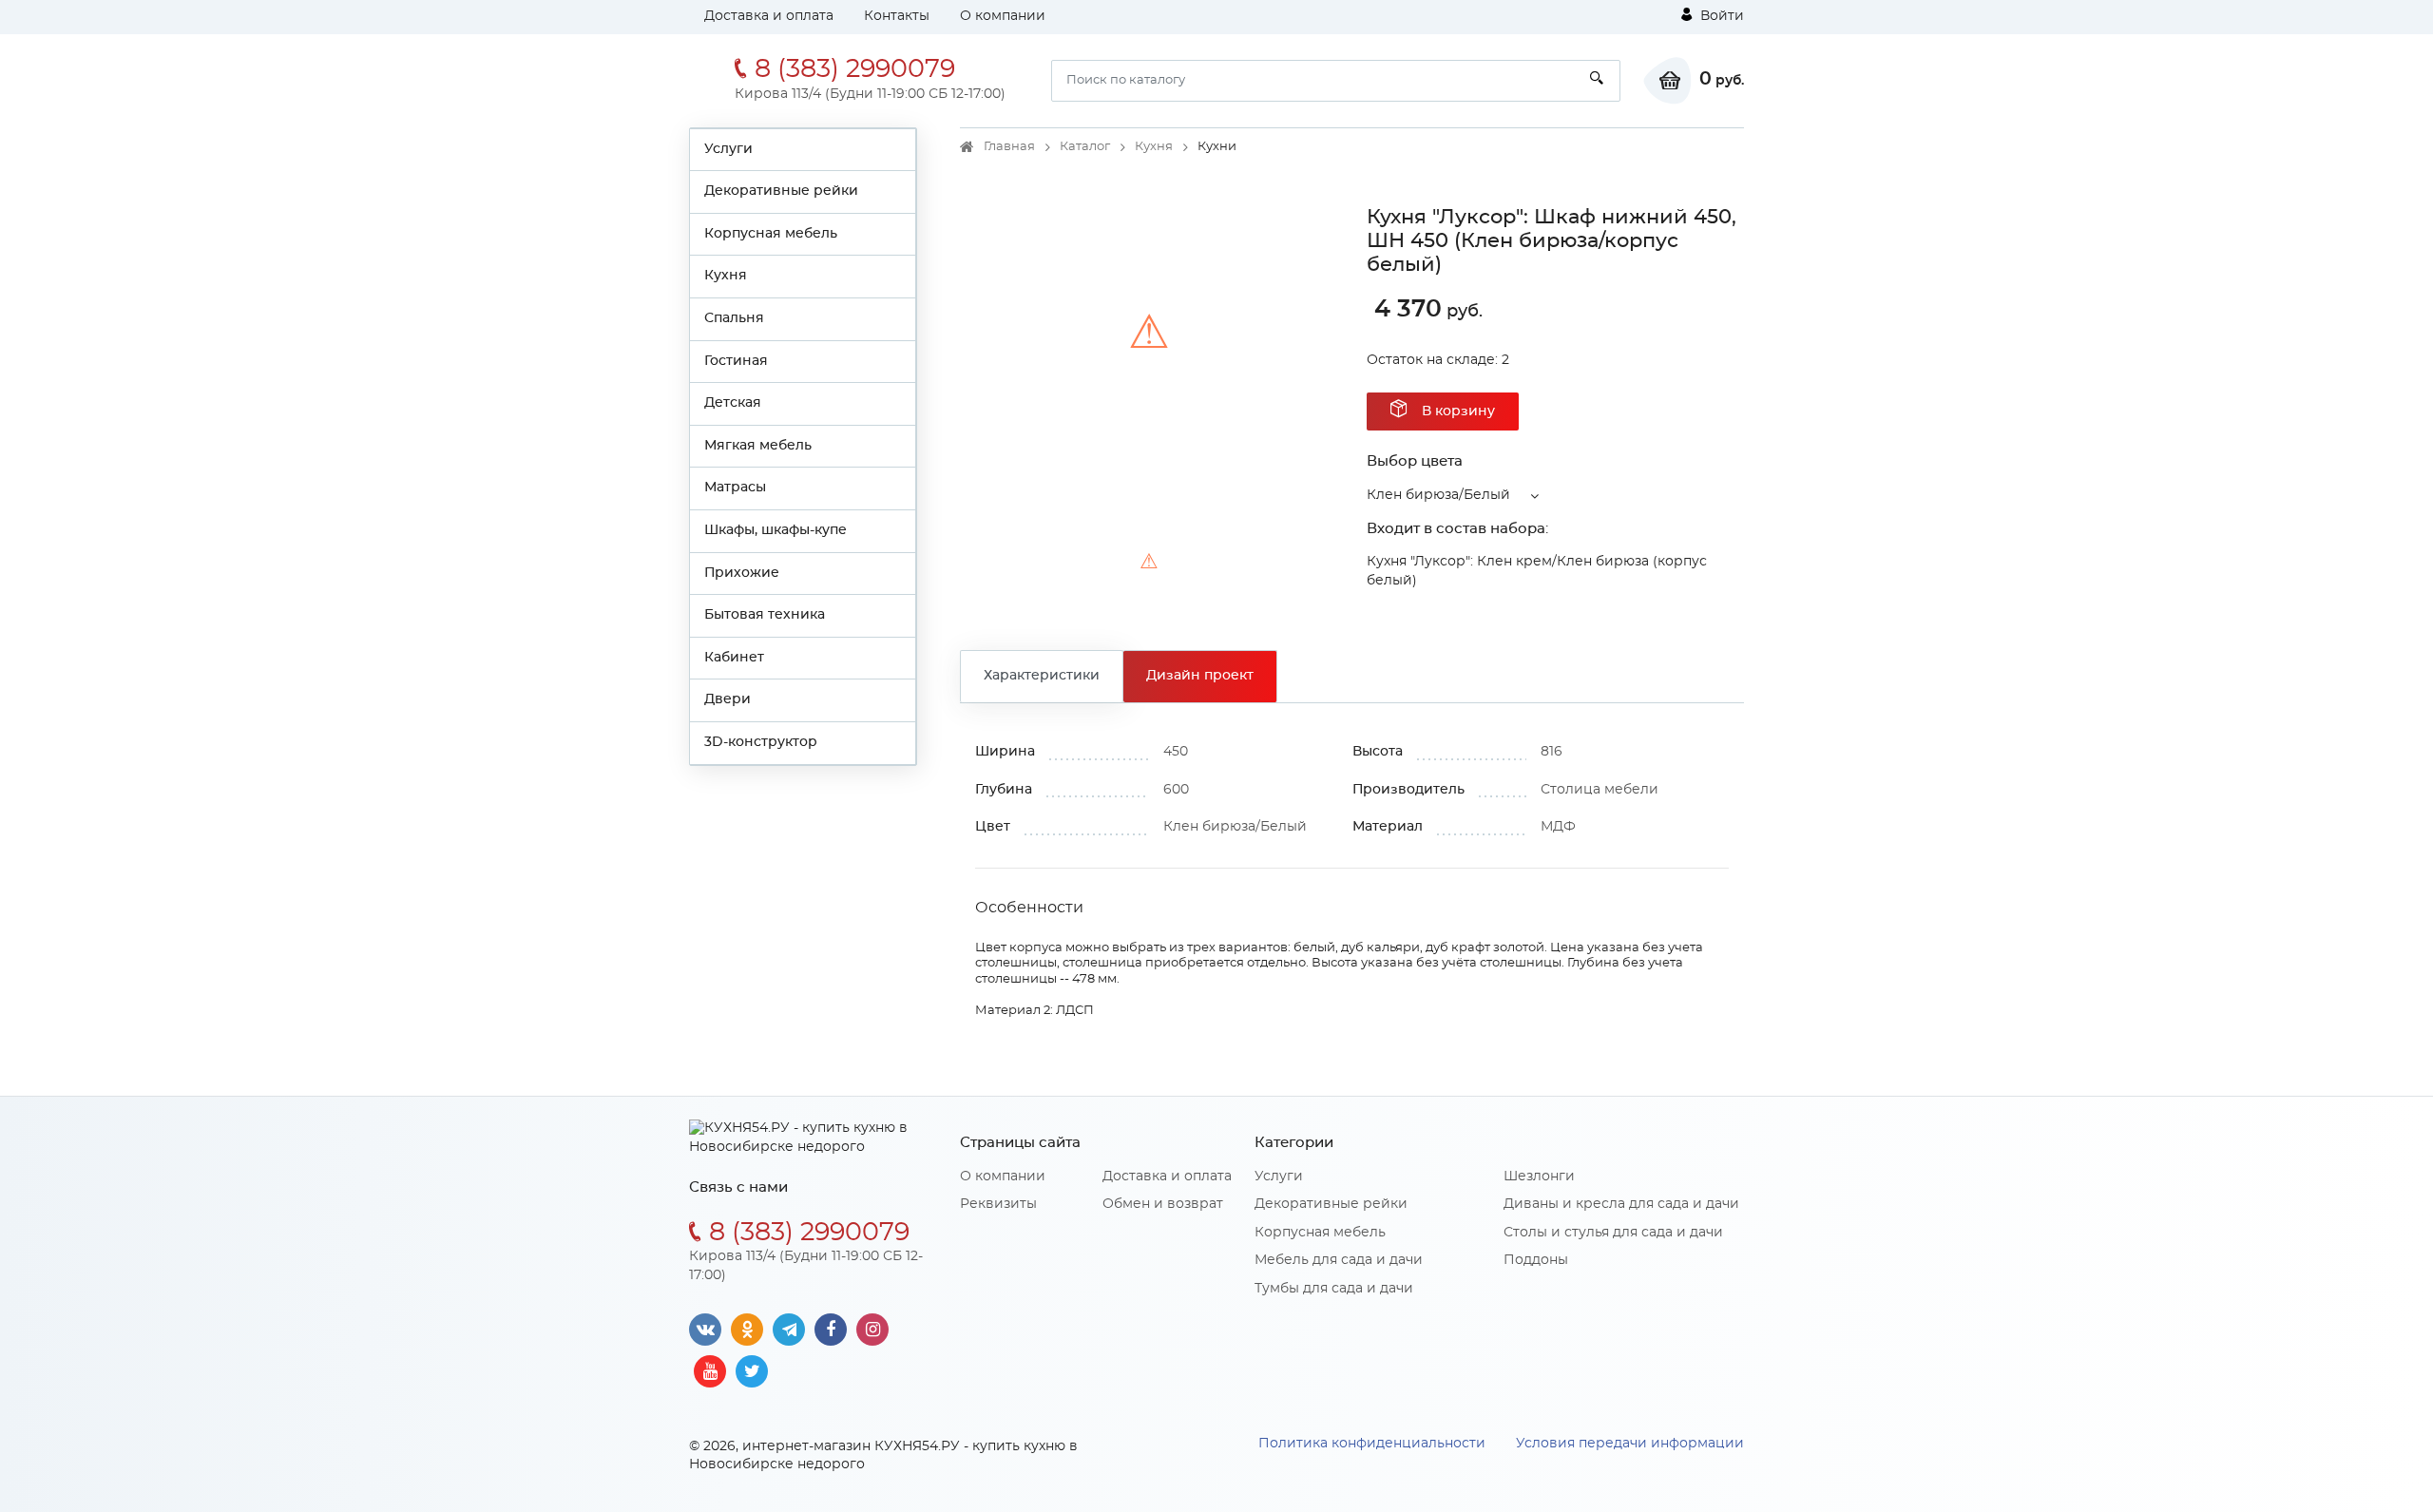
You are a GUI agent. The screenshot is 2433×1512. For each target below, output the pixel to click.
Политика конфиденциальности (1372, 1444)
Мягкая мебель (758, 446)
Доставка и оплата (769, 16)
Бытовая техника (765, 615)
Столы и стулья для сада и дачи (1613, 1233)
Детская (733, 403)
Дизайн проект (1200, 676)
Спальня (734, 318)
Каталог (1085, 147)
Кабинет (734, 658)
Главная (1009, 147)
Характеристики (1042, 676)
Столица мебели (1600, 790)
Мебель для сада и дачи (1339, 1260)
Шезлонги (1539, 1177)
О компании (1003, 16)
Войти (1720, 16)
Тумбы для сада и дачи (1334, 1289)
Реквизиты (998, 1204)
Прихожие (742, 573)
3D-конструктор (761, 742)
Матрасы (735, 488)
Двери (728, 699)
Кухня (726, 276)
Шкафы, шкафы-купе (776, 530)
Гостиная (736, 361)
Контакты (897, 16)
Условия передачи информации (1630, 1444)
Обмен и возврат (1163, 1204)
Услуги (728, 149)
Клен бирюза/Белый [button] (1438, 495)
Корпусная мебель (771, 234)
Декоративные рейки (781, 191)
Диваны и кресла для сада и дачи (1621, 1204)
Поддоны (1536, 1260)
